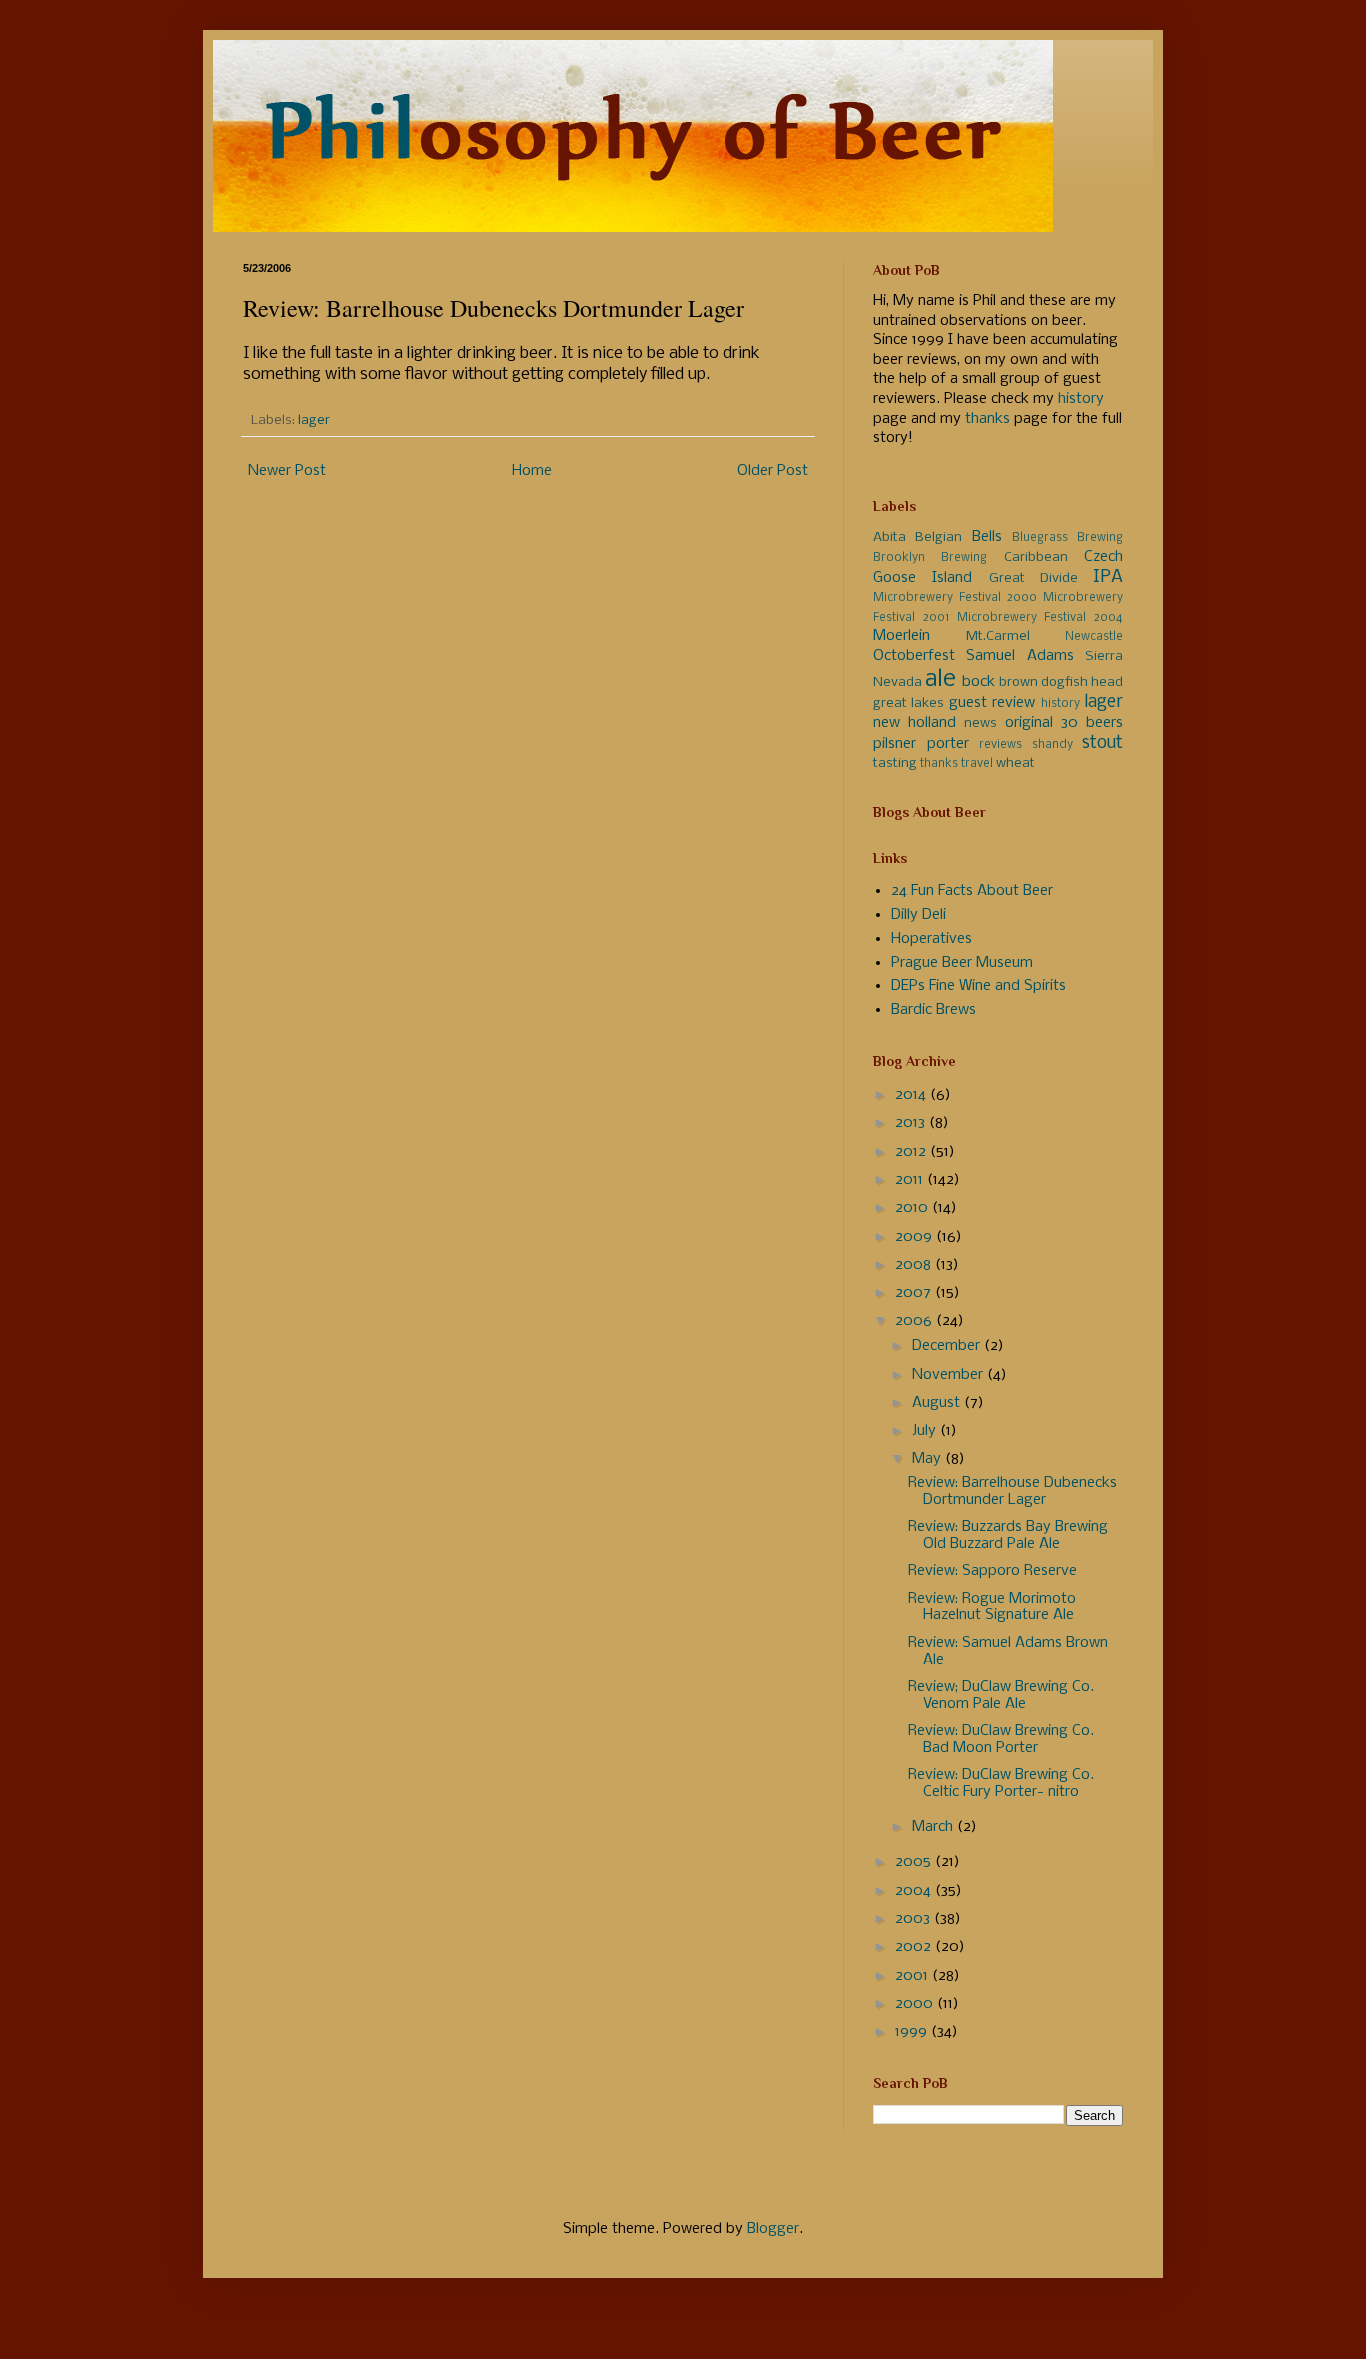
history (1081, 399)
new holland (914, 723)
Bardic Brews (933, 1010)
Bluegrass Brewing (1067, 538)
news (980, 723)
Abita (889, 537)
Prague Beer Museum (962, 963)
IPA (1108, 577)
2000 (916, 2004)
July (926, 1431)
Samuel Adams (1019, 656)
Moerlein (901, 636)
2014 (912, 1095)
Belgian (938, 537)
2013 (912, 1123)
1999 (913, 2032)
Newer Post (287, 471)
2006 (915, 1321)
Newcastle (1094, 637)
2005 (915, 1862)
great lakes (908, 703)
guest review (992, 703)
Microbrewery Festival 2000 (955, 598)
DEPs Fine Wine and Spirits (978, 986)
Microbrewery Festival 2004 (1040, 618)
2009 (915, 1237)
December (948, 1346)
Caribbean (1036, 557)
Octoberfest (914, 656)
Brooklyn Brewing (930, 558)
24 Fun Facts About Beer (972, 891)
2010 (913, 1208)
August (938, 1403)
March (934, 1827)
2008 (915, 1265)
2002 (915, 1947)
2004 (915, 1891)
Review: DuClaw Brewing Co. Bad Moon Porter (1001, 1739)
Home (532, 471)
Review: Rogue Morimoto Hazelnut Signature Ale (992, 1607)
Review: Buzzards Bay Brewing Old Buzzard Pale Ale (1008, 1535)
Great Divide (1033, 578)
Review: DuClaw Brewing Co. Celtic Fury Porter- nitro (1001, 1783)
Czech (1103, 557)
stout (1102, 743)
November (949, 1375)
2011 (911, 1180)
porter (948, 744)
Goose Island (922, 578)
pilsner (894, 744)
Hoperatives (931, 939)
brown (1018, 682)
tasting (895, 763)
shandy (1052, 745)
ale (940, 679)
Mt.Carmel (998, 636)
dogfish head (1082, 682)
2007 (915, 1293)
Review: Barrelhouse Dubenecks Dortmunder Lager (1012, 1491)
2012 (912, 1152)
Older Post (772, 471)
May (928, 1459)
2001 (913, 1976)
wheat (1015, 763)
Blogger (773, 2229)
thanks (987, 419)
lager (314, 420)
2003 (914, 1919)
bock (978, 682)
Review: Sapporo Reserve (992, 1571)
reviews (1000, 745)
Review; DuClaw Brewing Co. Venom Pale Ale (1001, 1695)
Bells (987, 537)
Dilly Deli (918, 915)
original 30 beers (1064, 723)
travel (977, 764)
